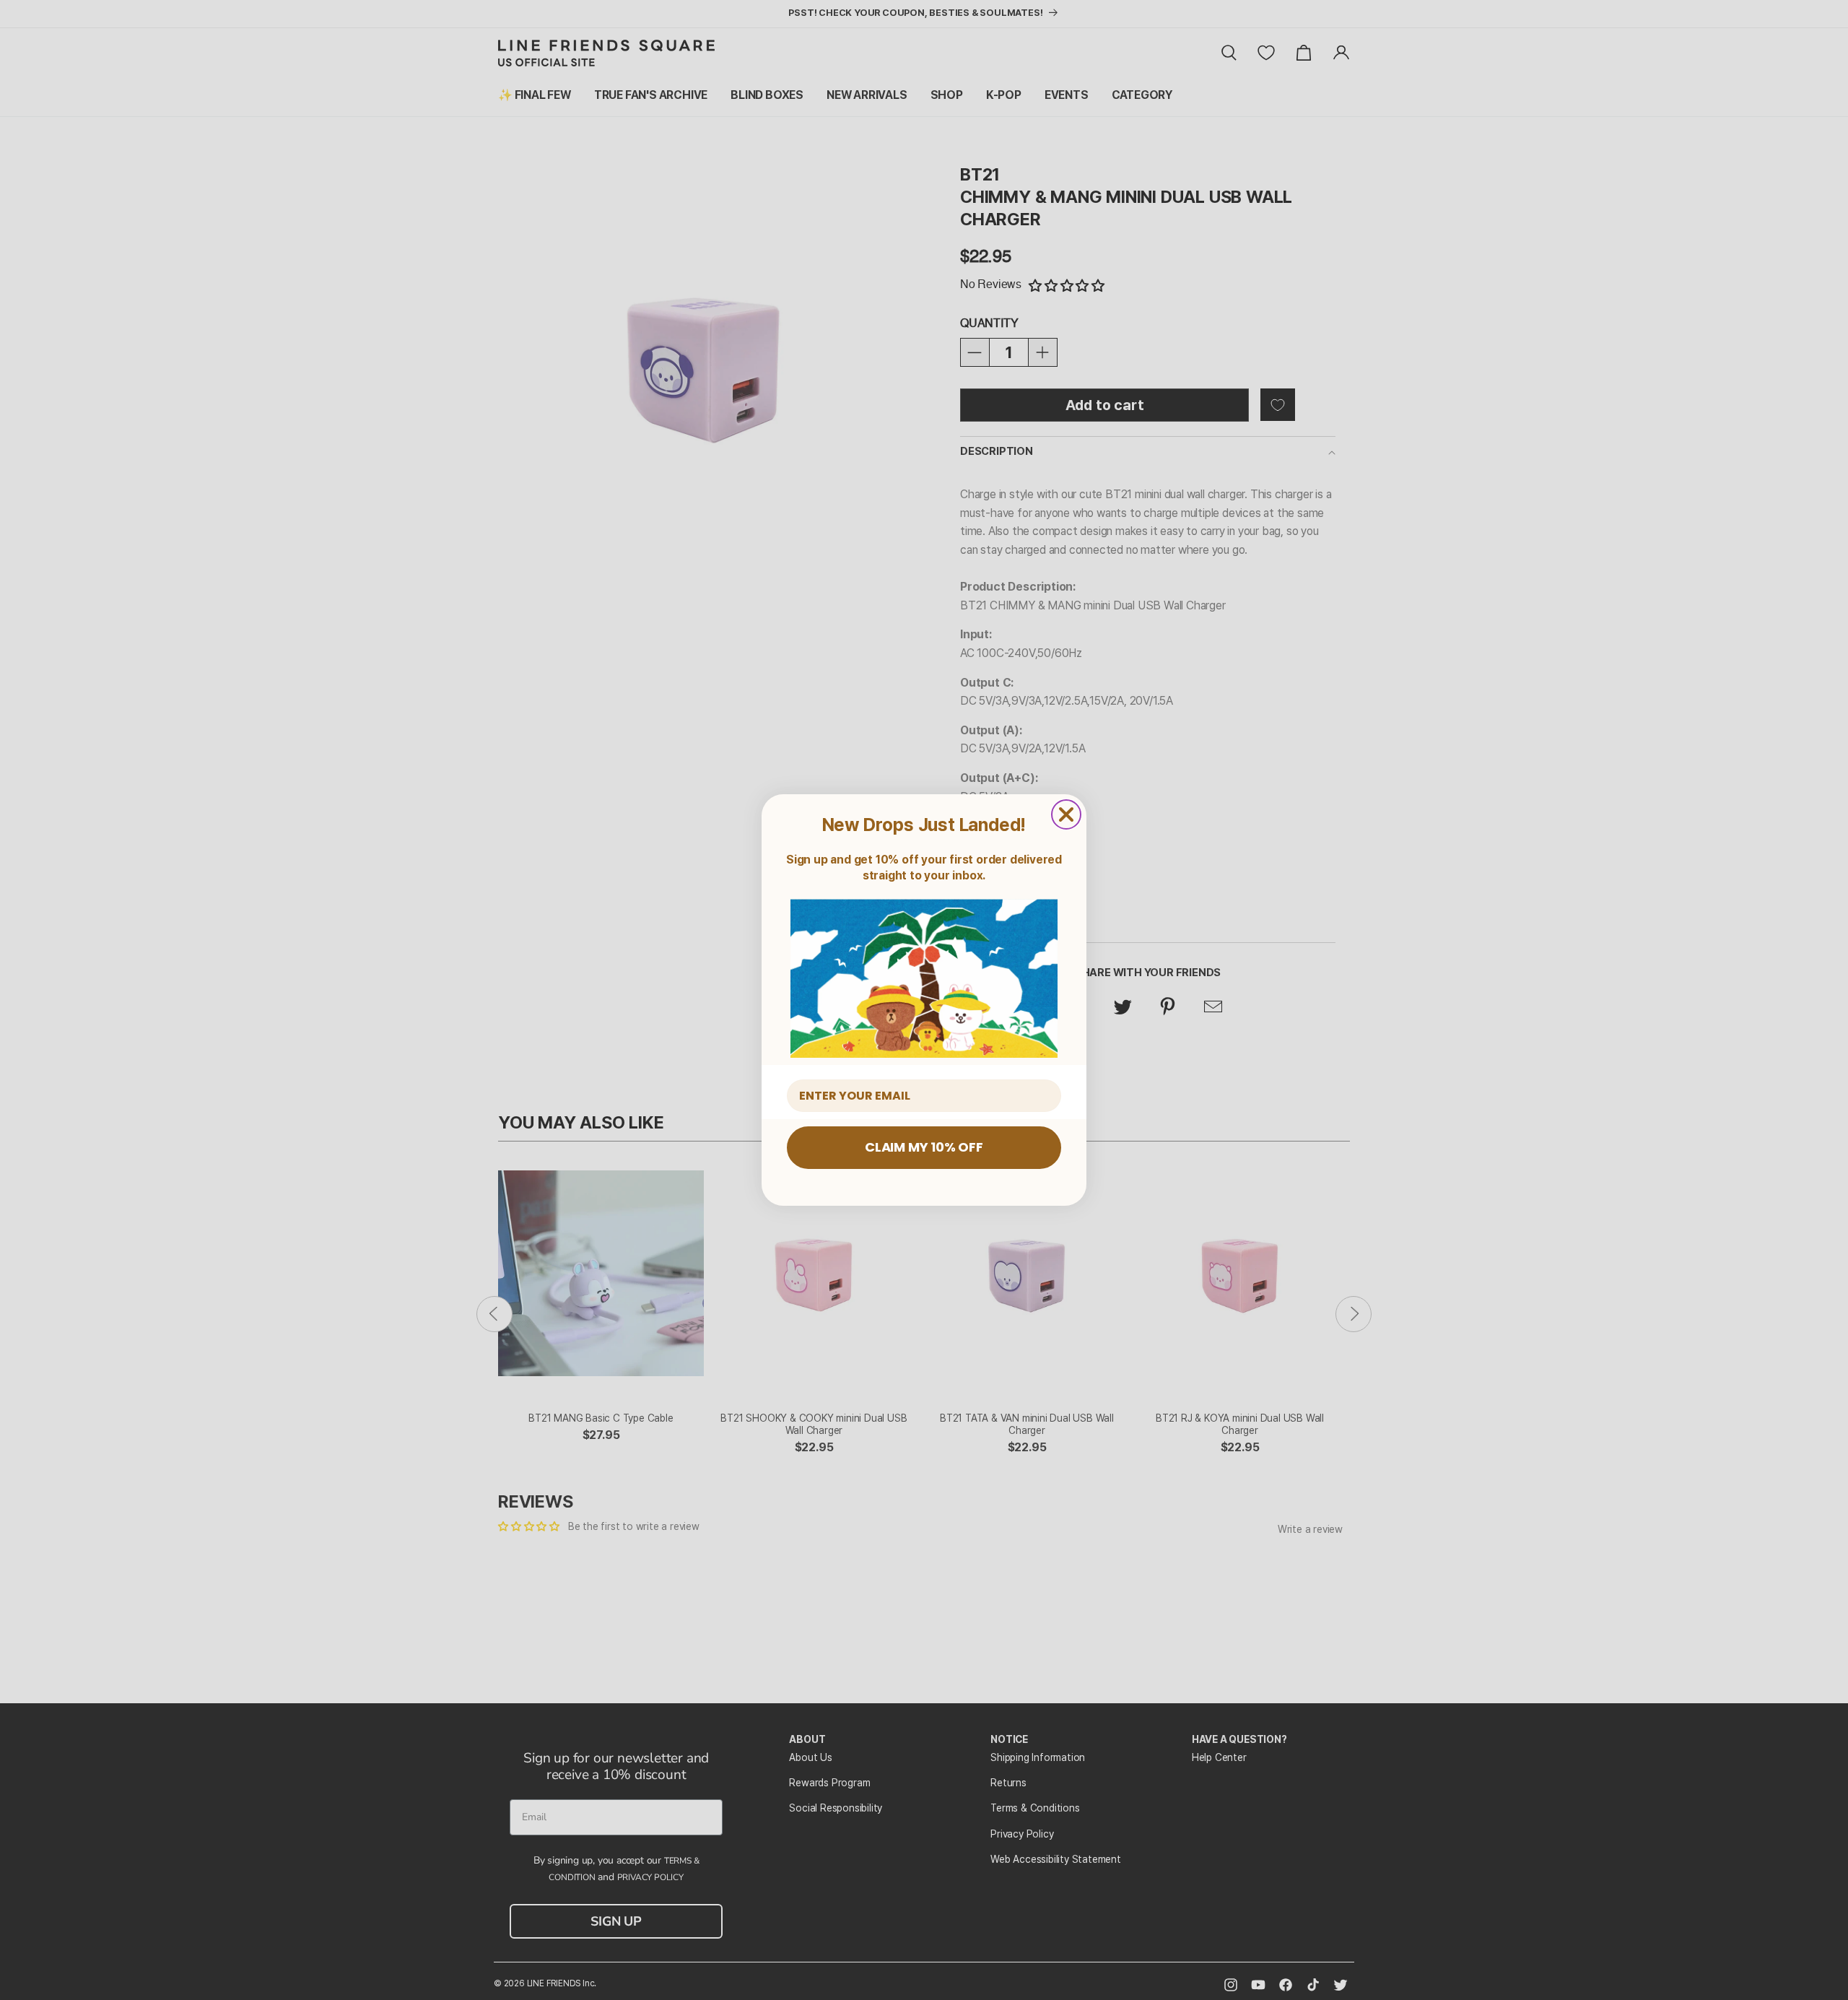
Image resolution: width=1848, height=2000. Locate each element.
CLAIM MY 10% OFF (924, 1147)
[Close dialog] (1066, 814)
